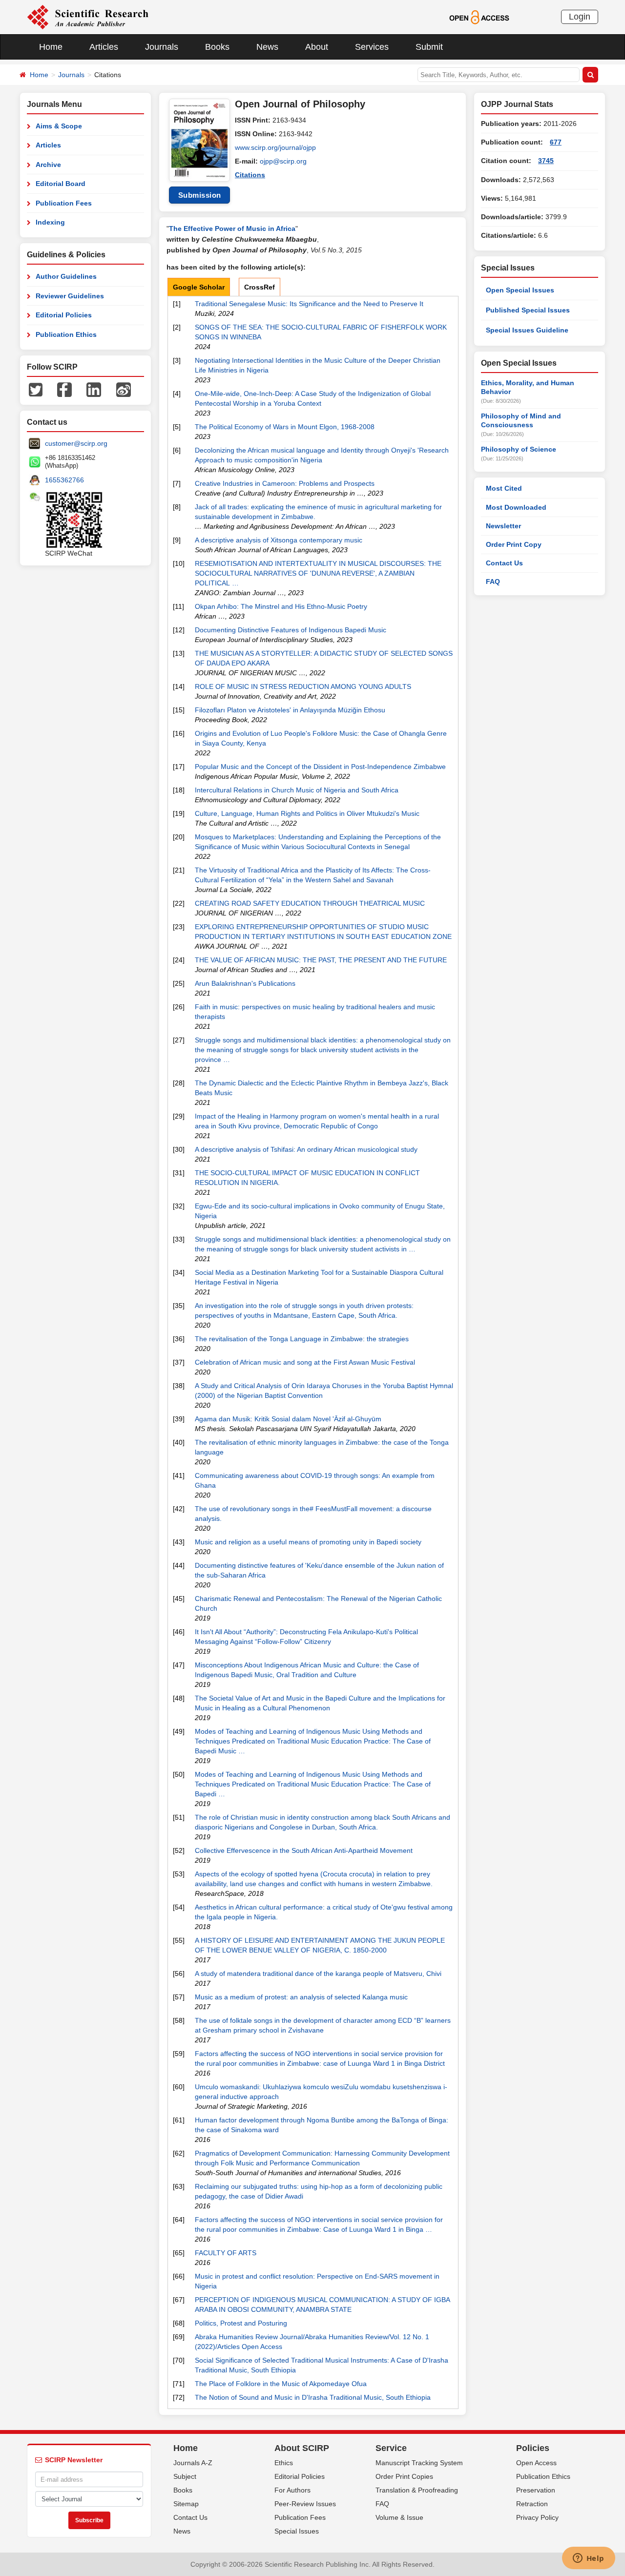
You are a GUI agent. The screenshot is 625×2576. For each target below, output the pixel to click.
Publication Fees (64, 203)
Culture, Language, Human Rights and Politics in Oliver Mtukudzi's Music (307, 813)
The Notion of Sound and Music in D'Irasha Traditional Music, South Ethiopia (313, 2397)
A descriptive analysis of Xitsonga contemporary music (279, 540)
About (317, 47)
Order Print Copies (404, 2476)
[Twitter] (36, 389)
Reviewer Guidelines (70, 296)
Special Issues (297, 2531)
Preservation (536, 2490)
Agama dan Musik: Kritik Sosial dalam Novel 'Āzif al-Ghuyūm (288, 1419)
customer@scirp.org (76, 443)
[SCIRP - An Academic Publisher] (88, 17)
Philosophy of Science (519, 449)
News (267, 47)
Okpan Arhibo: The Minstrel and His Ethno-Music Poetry (281, 606)
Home (51, 47)
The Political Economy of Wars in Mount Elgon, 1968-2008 (285, 427)
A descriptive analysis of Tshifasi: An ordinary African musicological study (306, 1149)
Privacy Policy (537, 2517)
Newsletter (503, 526)
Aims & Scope (59, 126)
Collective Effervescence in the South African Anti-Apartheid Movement (304, 1850)
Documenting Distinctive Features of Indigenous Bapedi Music (291, 630)
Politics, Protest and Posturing (241, 2323)
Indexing (50, 222)
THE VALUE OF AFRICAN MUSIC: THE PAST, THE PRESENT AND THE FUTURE (321, 960)
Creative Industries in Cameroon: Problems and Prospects (285, 483)
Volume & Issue (399, 2517)
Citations (250, 175)
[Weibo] (124, 389)
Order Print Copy (514, 544)
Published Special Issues (528, 310)
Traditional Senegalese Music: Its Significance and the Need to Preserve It (309, 304)
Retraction (532, 2504)
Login (580, 17)
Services (372, 47)
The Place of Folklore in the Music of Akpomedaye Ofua (281, 2384)
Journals (162, 47)
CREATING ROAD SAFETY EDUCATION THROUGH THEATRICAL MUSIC (310, 903)
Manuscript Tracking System (419, 2463)
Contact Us (504, 563)
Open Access (536, 2463)
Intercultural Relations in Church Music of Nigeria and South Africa (297, 790)
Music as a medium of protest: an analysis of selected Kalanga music (301, 1997)
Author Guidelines (66, 276)
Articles (104, 47)
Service (391, 2448)
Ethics (284, 2463)
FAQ (493, 582)
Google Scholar (199, 287)
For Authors (292, 2490)
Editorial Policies (64, 315)
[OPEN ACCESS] (479, 17)
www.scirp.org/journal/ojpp (275, 147)
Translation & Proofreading (417, 2490)
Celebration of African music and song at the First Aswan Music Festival (305, 1362)
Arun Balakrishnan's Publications (245, 983)
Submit (429, 47)
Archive (48, 165)
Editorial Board (61, 184)
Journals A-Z (193, 2463)
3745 (546, 161)
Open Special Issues (520, 290)
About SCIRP (302, 2448)
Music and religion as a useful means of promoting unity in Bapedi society (308, 1542)
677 (556, 142)
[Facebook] (64, 389)
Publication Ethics (66, 334)
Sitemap (186, 2504)
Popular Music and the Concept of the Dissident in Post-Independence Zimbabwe (320, 767)
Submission (200, 195)
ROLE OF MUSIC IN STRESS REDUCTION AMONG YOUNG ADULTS (303, 686)
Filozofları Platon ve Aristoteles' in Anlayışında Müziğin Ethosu (290, 710)
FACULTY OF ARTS (226, 2253)
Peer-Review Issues (305, 2504)
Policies (533, 2448)
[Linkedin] (94, 389)
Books (217, 47)
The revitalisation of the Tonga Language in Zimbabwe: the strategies (302, 1339)
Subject (185, 2476)
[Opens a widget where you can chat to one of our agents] (588, 2559)
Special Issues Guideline (527, 330)
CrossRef (260, 287)
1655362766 (64, 480)
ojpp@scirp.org (283, 161)
